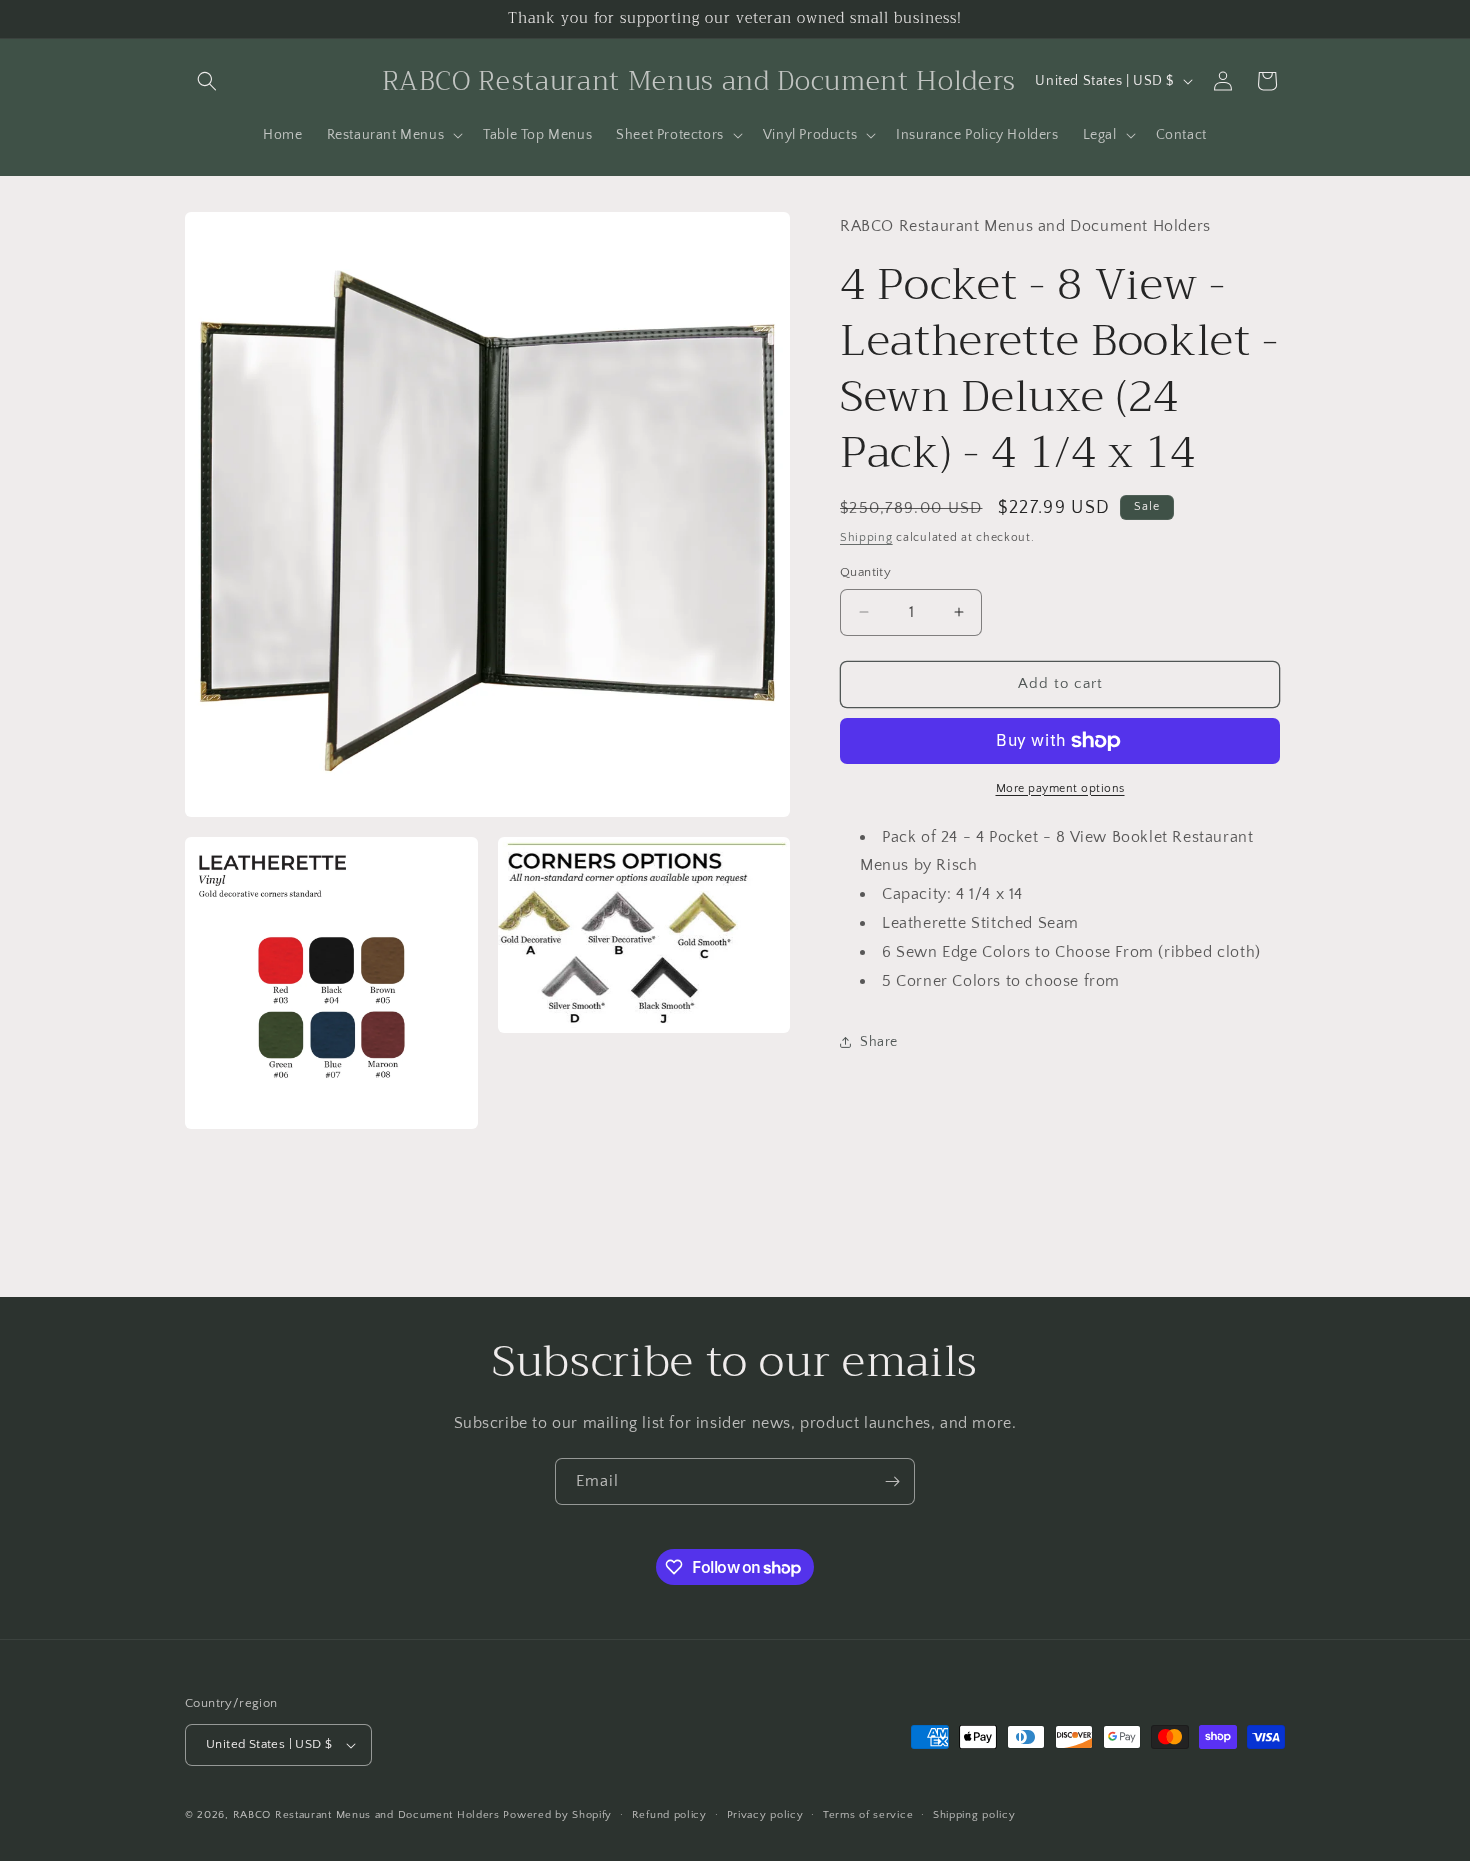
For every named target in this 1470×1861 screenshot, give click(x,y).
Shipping (866, 537)
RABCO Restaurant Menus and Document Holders (366, 1815)
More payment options (1060, 788)
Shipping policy (974, 1815)
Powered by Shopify (557, 1815)
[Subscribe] (892, 1481)
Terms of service (868, 1815)
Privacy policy (765, 1815)
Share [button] (879, 1042)
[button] (207, 81)
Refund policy (669, 1815)
